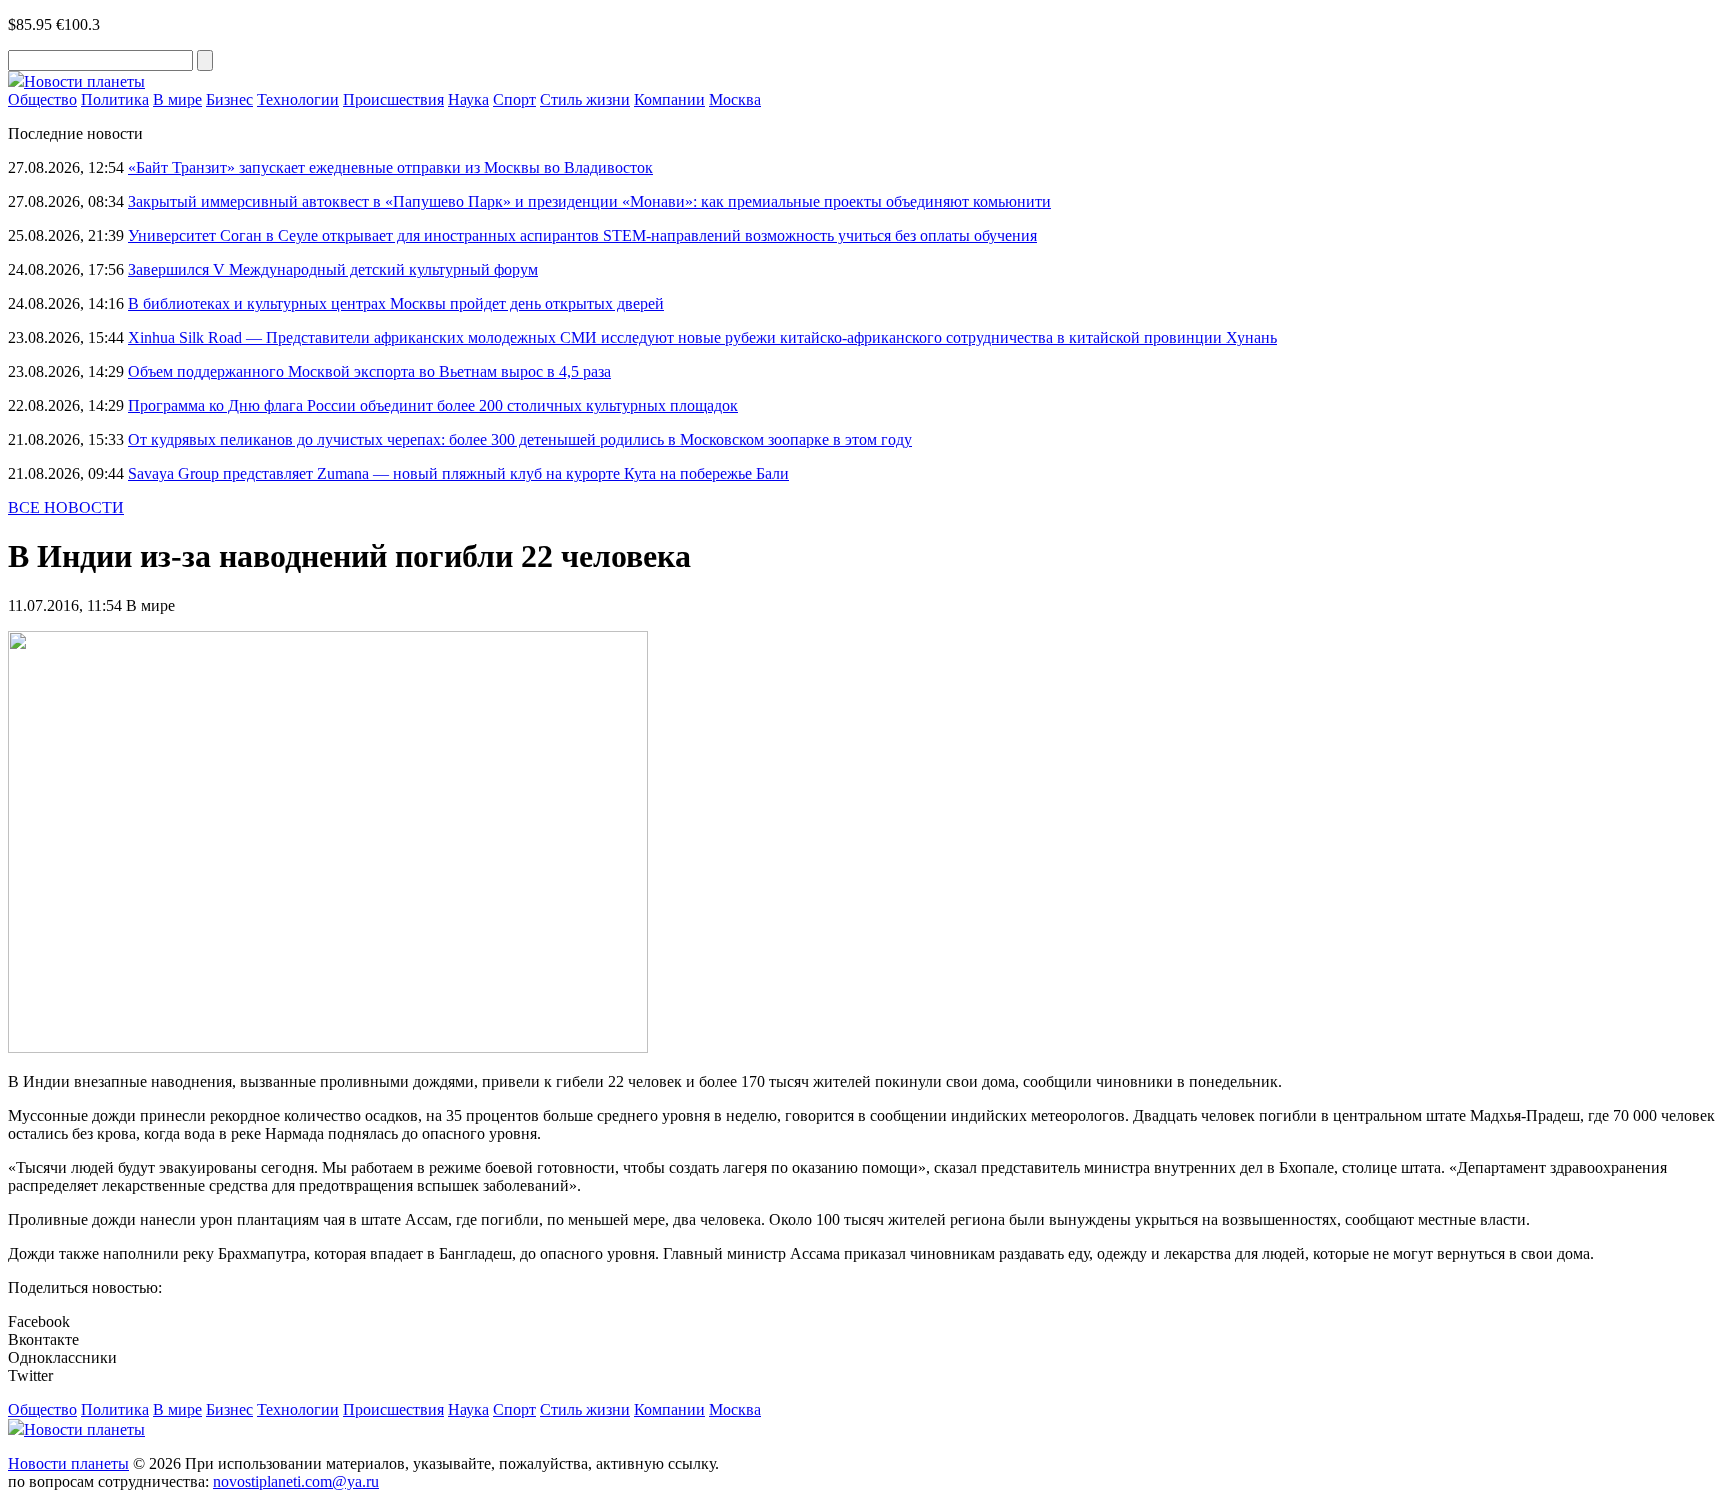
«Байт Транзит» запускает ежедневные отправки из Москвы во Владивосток (390, 167)
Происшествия (393, 99)
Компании (669, 99)
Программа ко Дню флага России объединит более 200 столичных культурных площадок (433, 405)
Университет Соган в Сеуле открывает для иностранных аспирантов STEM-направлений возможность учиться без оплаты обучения (582, 235)
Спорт (514, 99)
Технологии (298, 99)
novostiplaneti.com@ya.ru (296, 1481)
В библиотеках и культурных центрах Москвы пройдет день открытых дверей (396, 303)
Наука (468, 99)
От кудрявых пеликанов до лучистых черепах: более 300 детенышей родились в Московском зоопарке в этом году (520, 439)
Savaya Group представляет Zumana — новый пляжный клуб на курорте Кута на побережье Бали (458, 473)
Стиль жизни (585, 99)
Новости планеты (68, 1463)
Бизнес (229, 99)
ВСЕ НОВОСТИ (66, 507)
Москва (735, 99)
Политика (115, 99)
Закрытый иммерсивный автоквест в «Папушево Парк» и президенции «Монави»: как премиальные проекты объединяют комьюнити (589, 201)
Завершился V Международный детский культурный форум (333, 269)
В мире (177, 99)
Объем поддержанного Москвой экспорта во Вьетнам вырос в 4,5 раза (369, 371)
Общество (42, 99)
